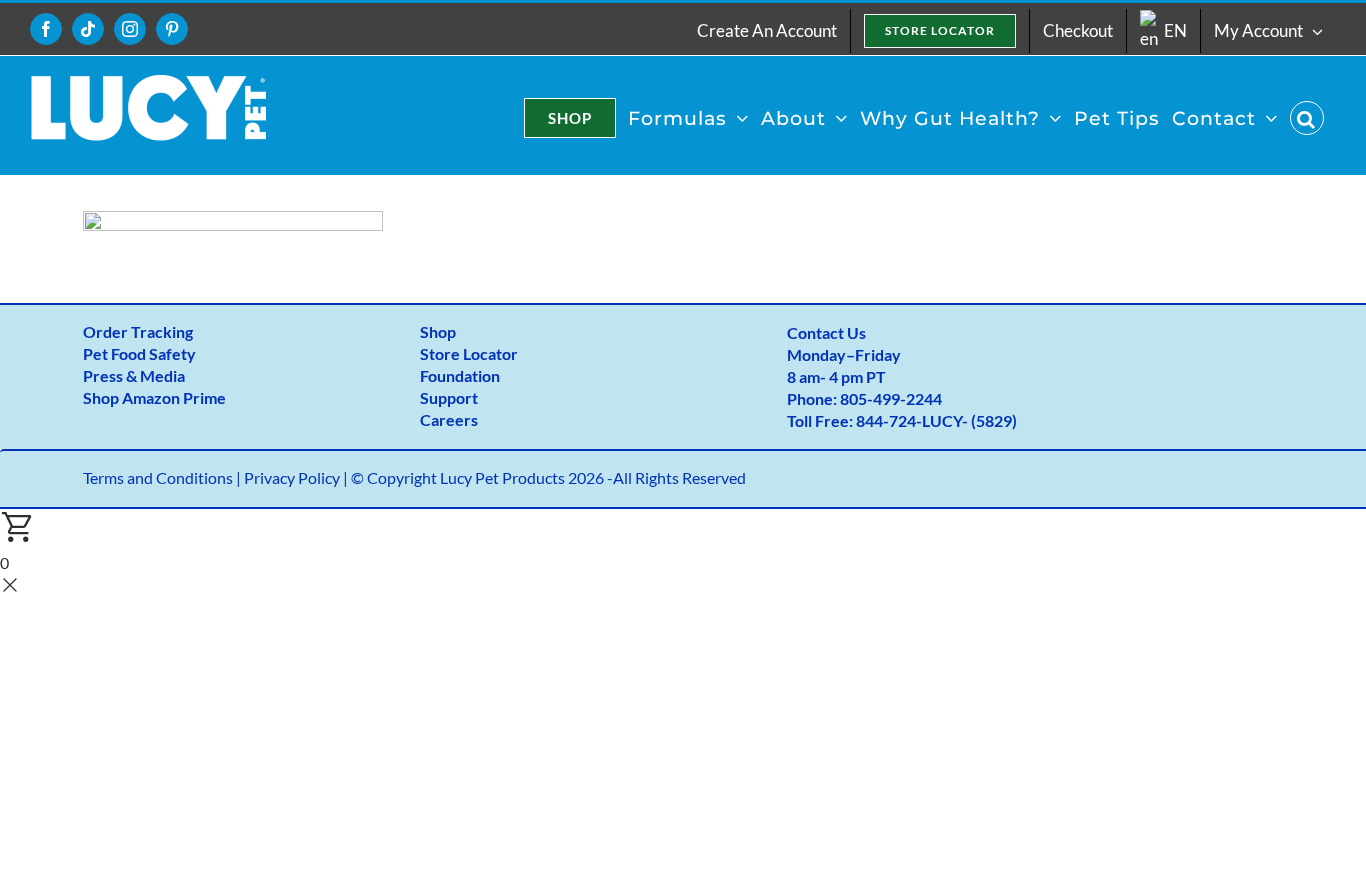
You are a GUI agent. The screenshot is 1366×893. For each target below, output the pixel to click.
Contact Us (826, 332)
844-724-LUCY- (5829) (936, 420)
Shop (438, 331)
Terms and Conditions (158, 477)
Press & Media (134, 375)
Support (449, 397)
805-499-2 (877, 398)
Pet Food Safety (139, 353)
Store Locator (469, 353)
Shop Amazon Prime (154, 397)
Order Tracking (138, 331)
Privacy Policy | (297, 477)
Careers (449, 419)
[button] (1307, 118)
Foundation (460, 375)
